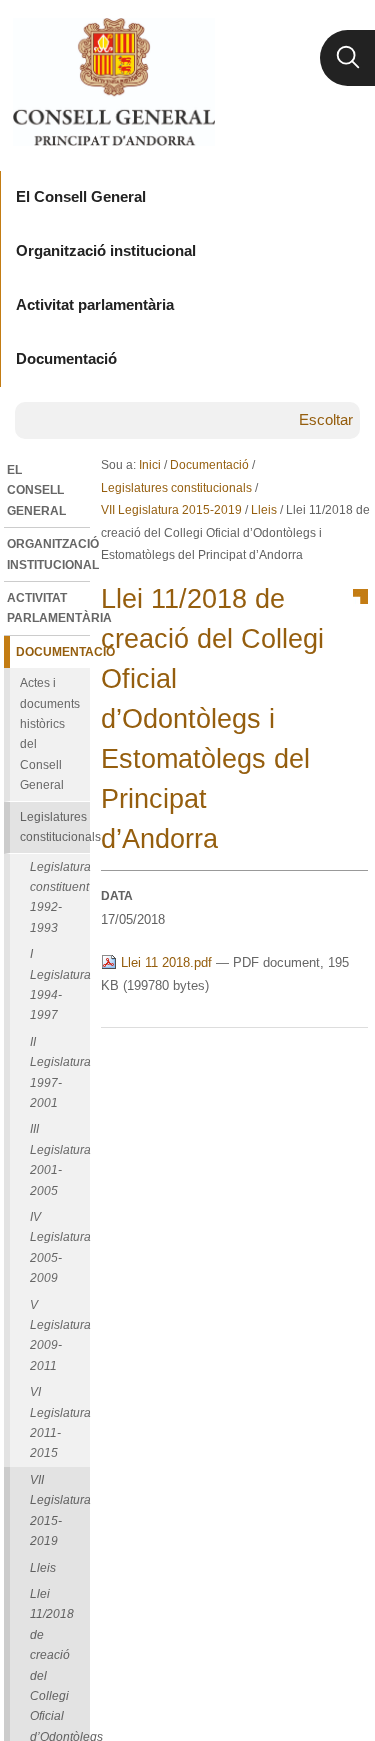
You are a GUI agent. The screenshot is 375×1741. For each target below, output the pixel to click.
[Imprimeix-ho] (289, 1060)
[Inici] (113, 82)
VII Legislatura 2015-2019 (171, 510)
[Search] (347, 58)
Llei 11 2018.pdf (166, 962)
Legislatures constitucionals (176, 488)
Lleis (264, 510)
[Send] (348, 1060)
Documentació (209, 465)
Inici (150, 465)
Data (117, 896)
